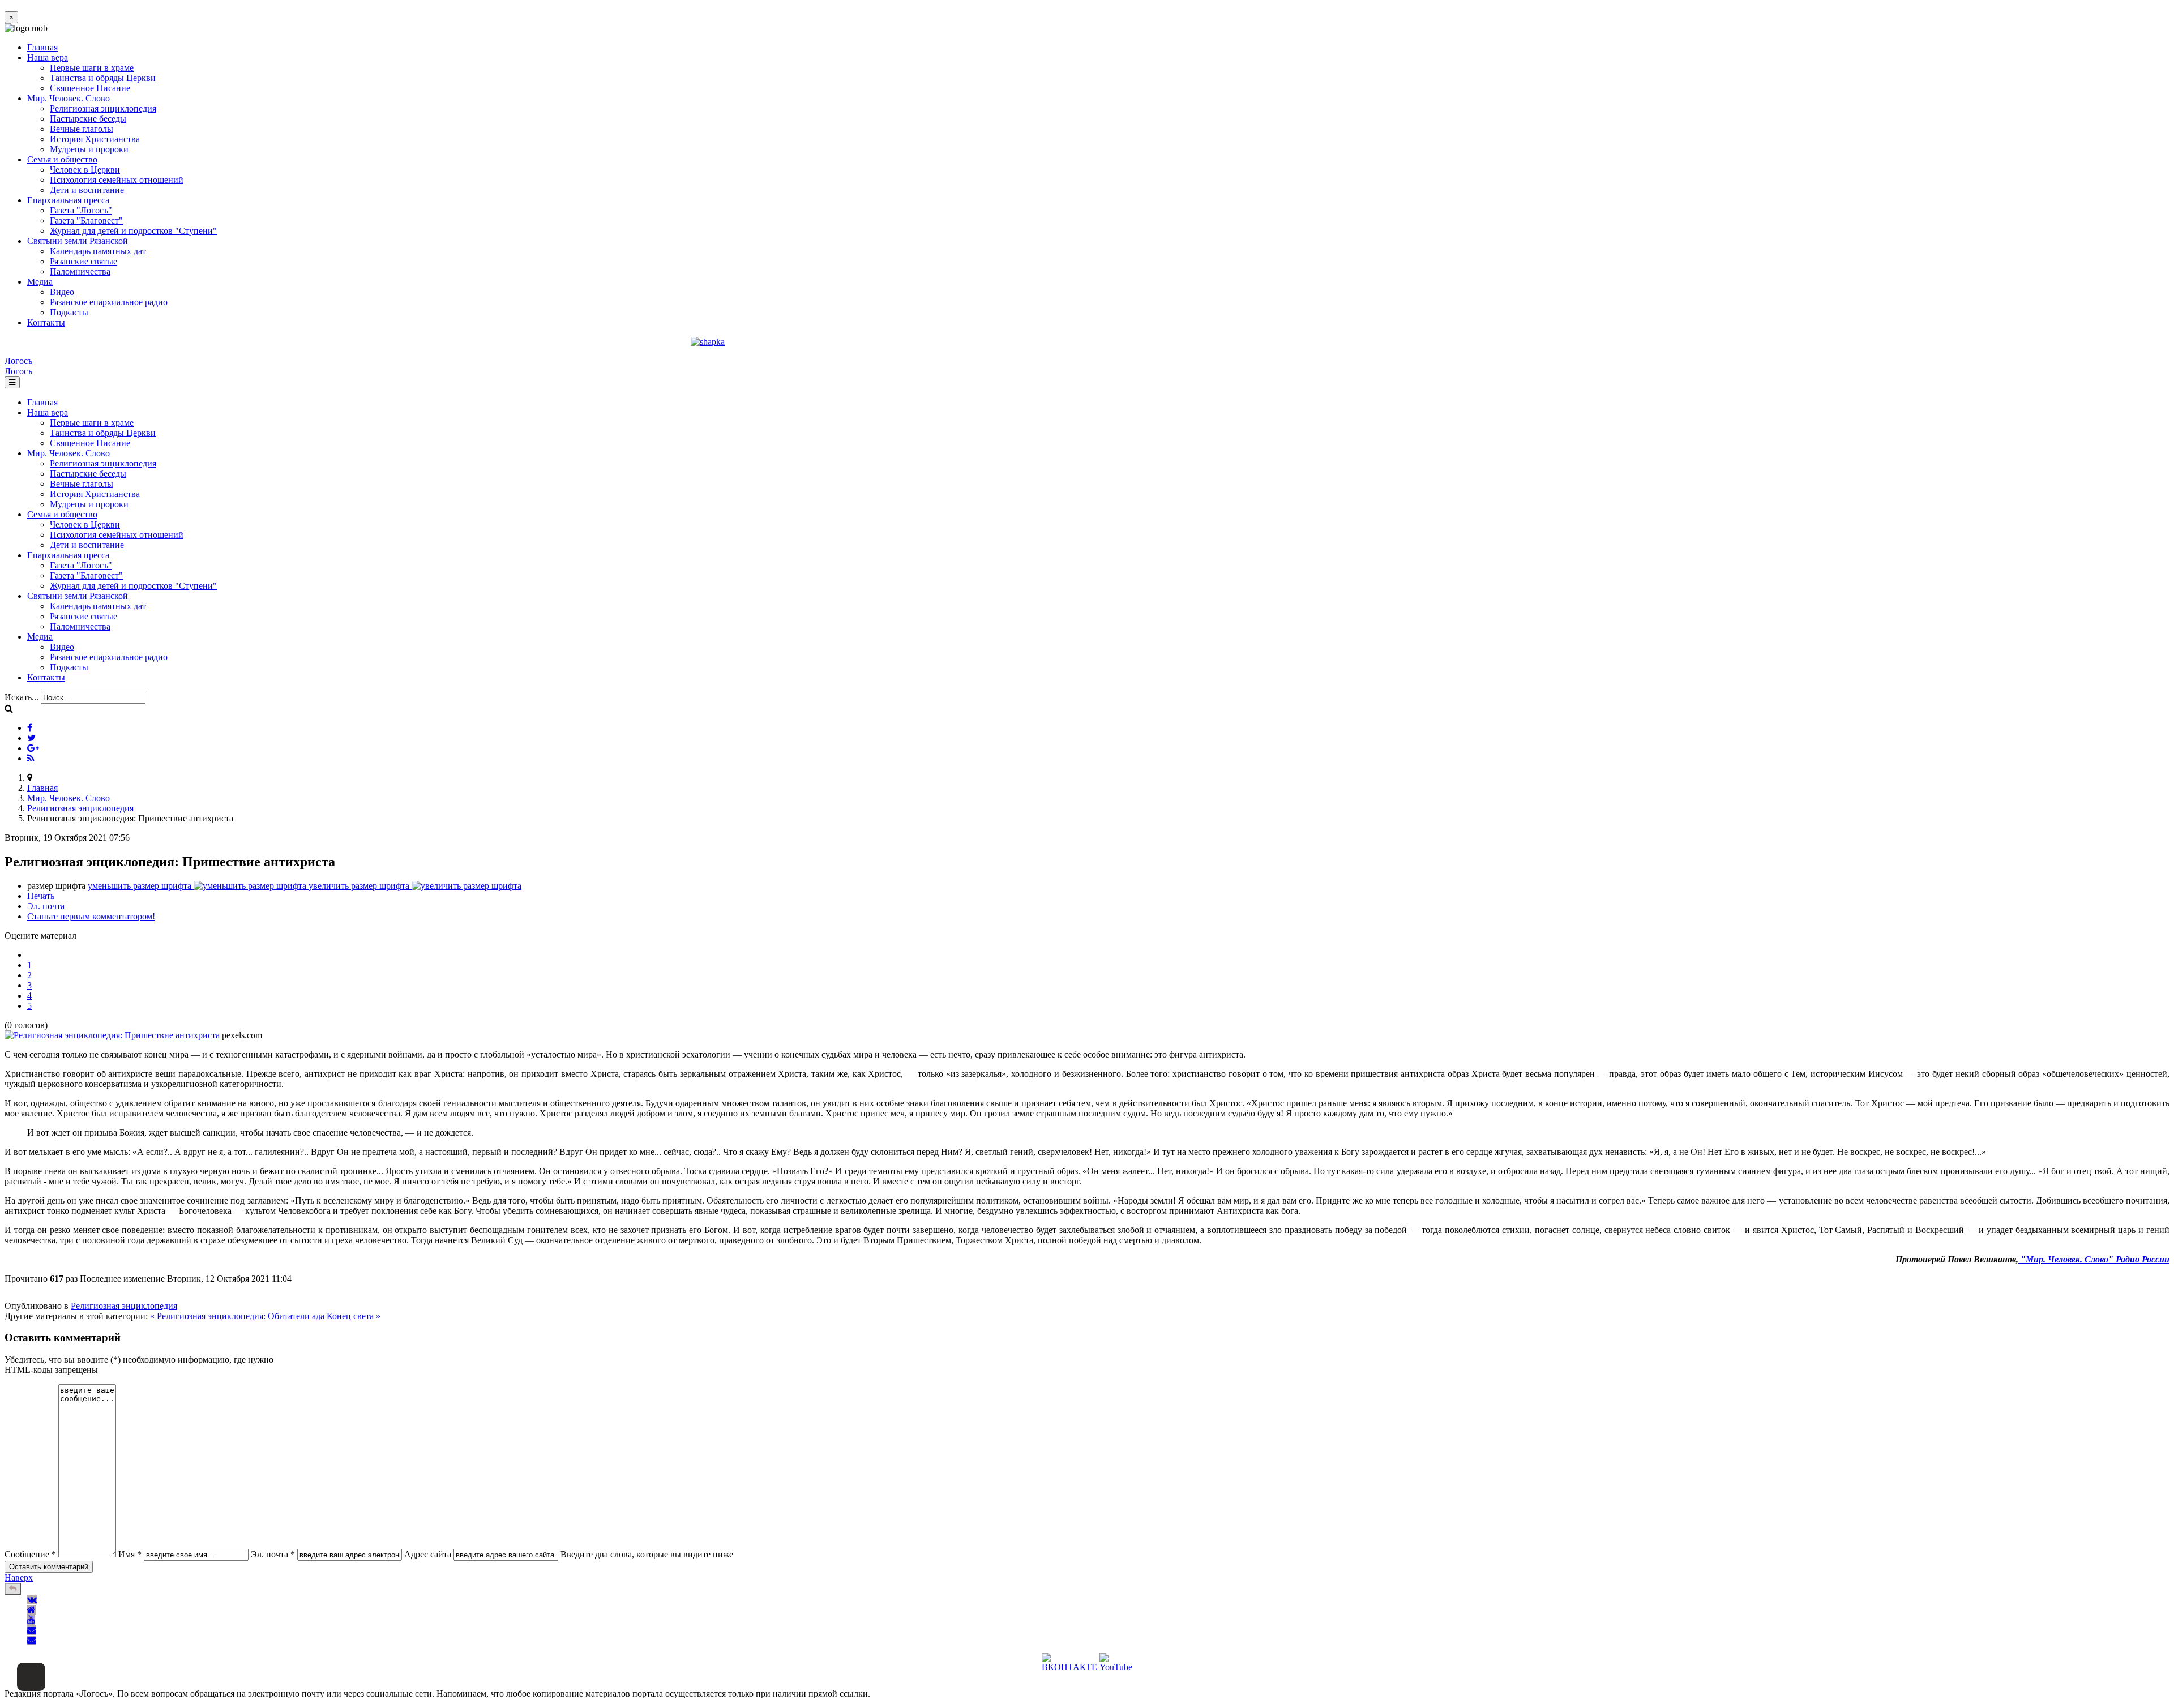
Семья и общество (62, 159)
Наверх (19, 1578)
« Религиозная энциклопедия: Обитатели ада (238, 1316)
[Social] (30, 728)
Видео (62, 292)
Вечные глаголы (82, 129)
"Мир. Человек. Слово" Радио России (2094, 1259)
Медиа (40, 282)
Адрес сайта (428, 1554)
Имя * (130, 1554)
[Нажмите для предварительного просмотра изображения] (113, 1035)
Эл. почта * (273, 1554)
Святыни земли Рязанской (78, 241)
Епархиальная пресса (68, 200)
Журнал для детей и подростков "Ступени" (133, 231)
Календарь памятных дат (98, 251)
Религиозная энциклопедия (103, 108)
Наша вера (48, 57)
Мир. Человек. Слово (69, 98)
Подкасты (69, 312)
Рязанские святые (84, 261)
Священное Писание (90, 88)
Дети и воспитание (87, 190)
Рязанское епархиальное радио (109, 302)
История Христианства (95, 139)
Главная (42, 47)
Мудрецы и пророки (89, 149)
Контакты (46, 322)
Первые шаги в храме (92, 68)
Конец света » (354, 1316)
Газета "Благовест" (86, 221)
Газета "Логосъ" (81, 210)
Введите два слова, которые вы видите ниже (647, 1554)
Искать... (22, 697)
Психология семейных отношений (117, 180)
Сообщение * (30, 1554)
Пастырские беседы (88, 119)
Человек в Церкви (85, 170)
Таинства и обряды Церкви (103, 78)
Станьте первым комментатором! (91, 916)
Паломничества (80, 271)
